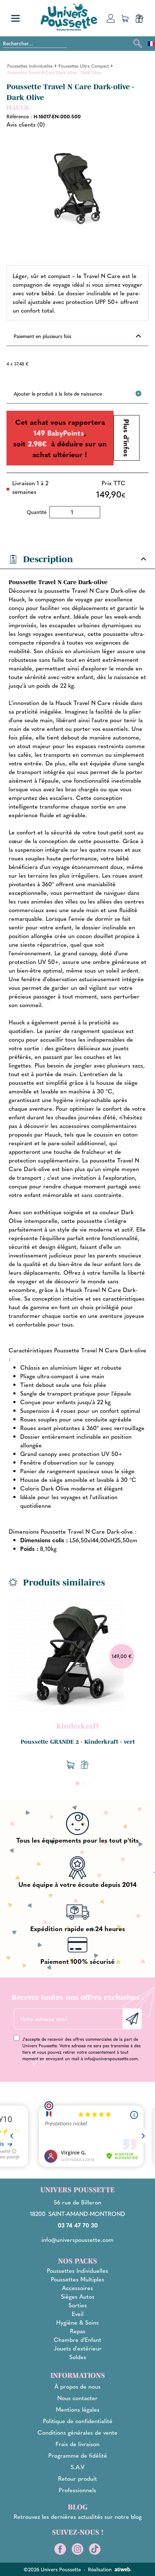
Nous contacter (77, 2398)
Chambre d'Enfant (77, 2340)
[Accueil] (69, 17)
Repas (78, 2331)
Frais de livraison (77, 2444)
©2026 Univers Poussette (52, 2569)
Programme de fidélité (78, 2455)
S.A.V (78, 2467)
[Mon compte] (111, 18)
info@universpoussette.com (111, 2058)
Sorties (78, 2305)
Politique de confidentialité (78, 2421)
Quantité (37, 512)
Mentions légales (78, 2409)
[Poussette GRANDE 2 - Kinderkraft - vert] (66, 1655)
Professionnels (77, 2490)
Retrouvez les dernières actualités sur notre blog (78, 2516)
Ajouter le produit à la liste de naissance (58, 393)
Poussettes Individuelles (77, 2270)
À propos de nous (77, 2386)
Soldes (78, 2357)
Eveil (78, 2314)
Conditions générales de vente (77, 2432)
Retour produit (77, 2478)
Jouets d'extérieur (78, 2348)
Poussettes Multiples (77, 2279)
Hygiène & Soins (77, 2322)
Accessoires (77, 2288)
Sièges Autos (78, 2296)
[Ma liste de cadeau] (139, 18)
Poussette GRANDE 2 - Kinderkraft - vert (78, 1742)
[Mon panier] (125, 18)
